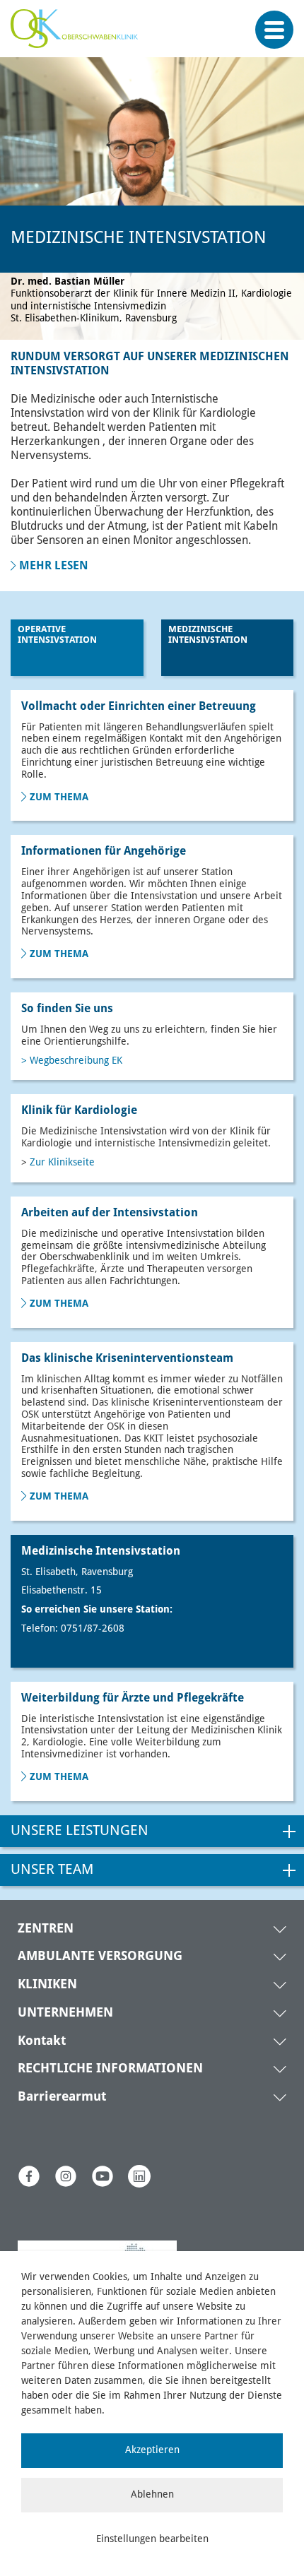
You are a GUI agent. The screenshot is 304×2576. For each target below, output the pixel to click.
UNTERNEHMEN (65, 2013)
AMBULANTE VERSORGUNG (100, 1957)
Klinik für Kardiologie (79, 1111)
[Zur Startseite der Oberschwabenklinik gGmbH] (78, 36)
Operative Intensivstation (57, 635)
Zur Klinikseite (62, 1163)
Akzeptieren (152, 2450)
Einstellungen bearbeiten (152, 2539)
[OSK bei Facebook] (29, 2176)
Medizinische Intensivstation (208, 635)
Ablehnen (152, 2495)
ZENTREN (46, 1929)
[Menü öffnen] (274, 30)
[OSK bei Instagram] (66, 2176)
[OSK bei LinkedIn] (139, 2176)
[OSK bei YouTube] (103, 2176)
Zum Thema (59, 797)
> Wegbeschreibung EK (72, 1061)
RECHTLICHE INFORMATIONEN (110, 2069)
